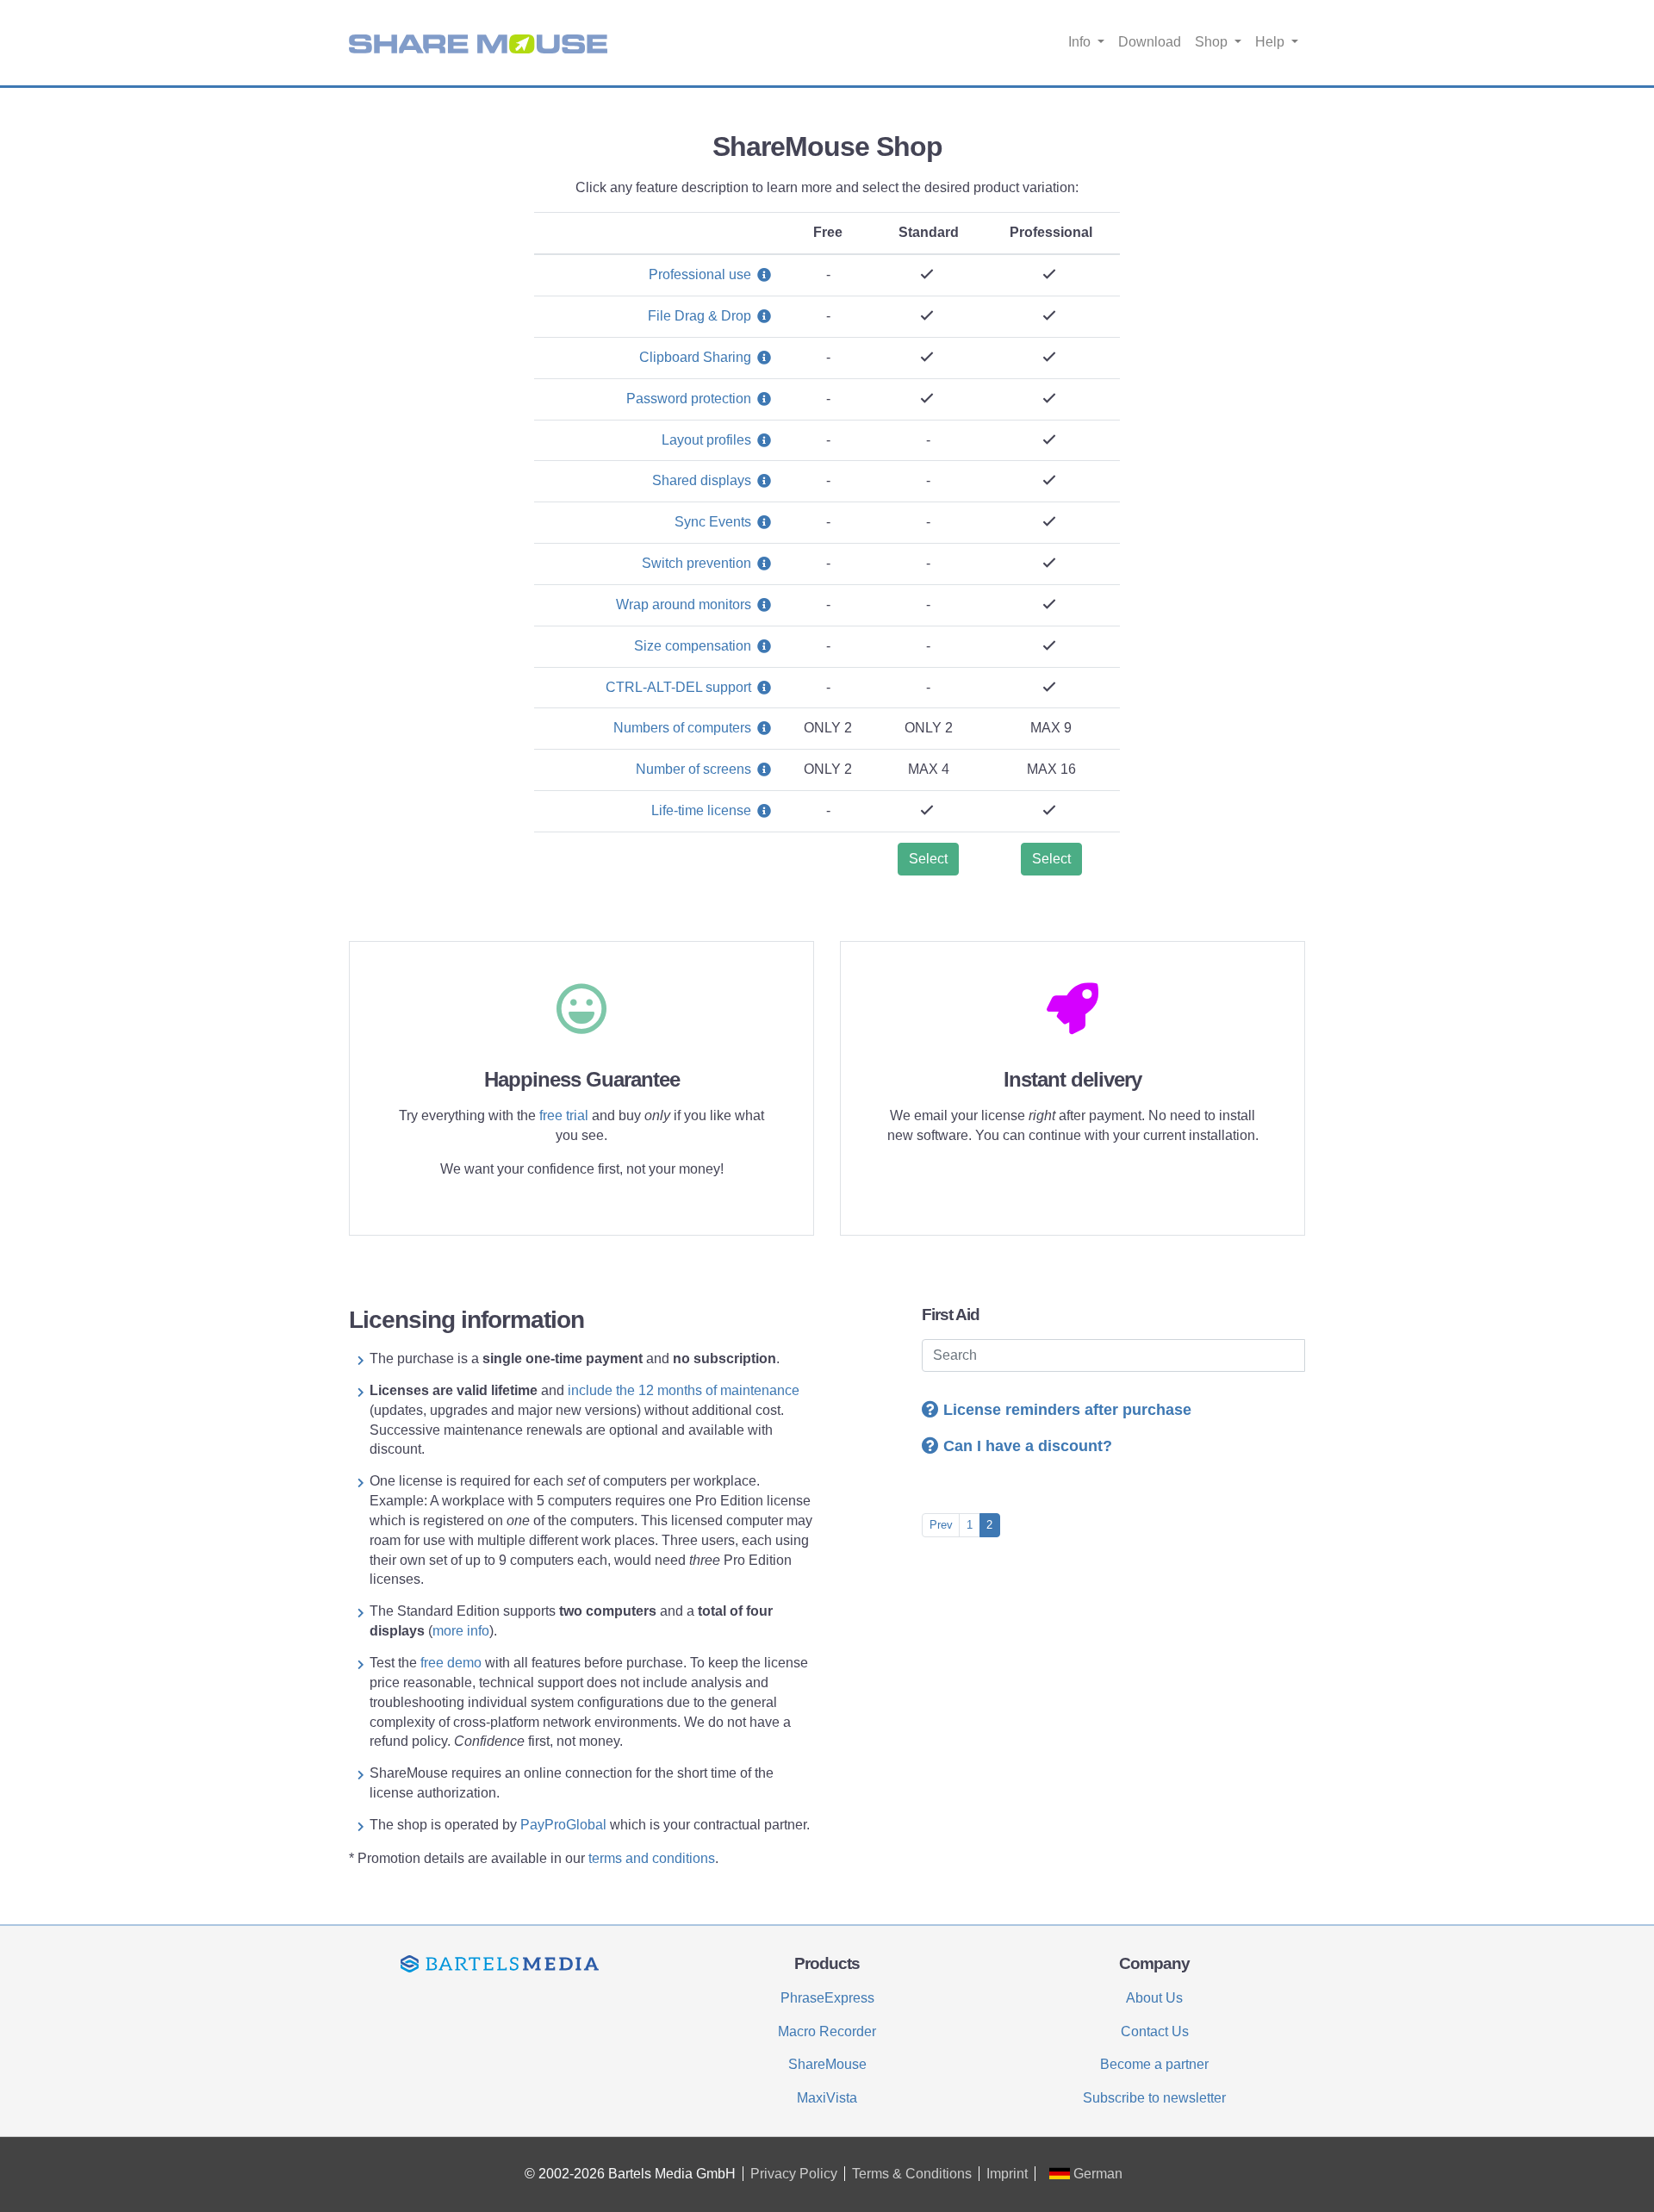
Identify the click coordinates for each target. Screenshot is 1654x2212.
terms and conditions (652, 1858)
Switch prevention (696, 563)
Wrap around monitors (684, 604)
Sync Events (713, 522)
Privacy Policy (794, 2174)
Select (928, 859)
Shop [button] (1213, 42)
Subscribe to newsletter (1154, 2098)
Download (1150, 42)
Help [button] (1272, 42)
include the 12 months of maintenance (684, 1390)
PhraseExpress (827, 1998)
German (1096, 2174)
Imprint (1007, 2174)
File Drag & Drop (700, 316)
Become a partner (1154, 2064)
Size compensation (693, 646)
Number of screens (693, 769)
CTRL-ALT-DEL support (678, 687)
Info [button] (1081, 42)
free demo (453, 1663)
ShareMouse (827, 2064)
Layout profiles (706, 440)
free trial (564, 1115)
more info (461, 1631)
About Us (1154, 1998)
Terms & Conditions (912, 2174)
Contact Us (1155, 2031)
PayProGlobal (563, 1825)
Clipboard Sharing (695, 357)
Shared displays (702, 480)
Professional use (700, 274)
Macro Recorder (827, 2031)
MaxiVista (827, 2098)
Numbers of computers (682, 728)
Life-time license (701, 810)
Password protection (689, 399)
